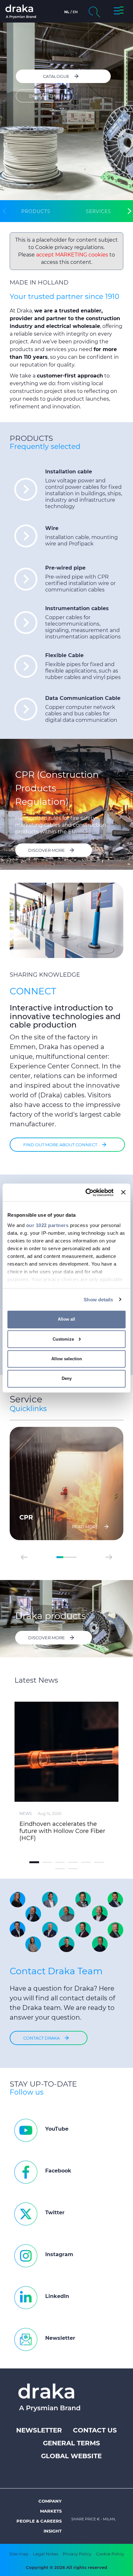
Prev (24, 1557)
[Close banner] (123, 1192)
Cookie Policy (110, 2554)
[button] (119, 12)
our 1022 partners (47, 1225)
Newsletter (39, 2430)
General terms (72, 2443)
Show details (98, 1299)
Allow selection (67, 1359)
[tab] (36, 211)
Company (50, 2501)
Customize (63, 1339)
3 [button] (73, 1557)
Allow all (66, 1319)
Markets (51, 2511)
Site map (19, 2554)
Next (109, 1557)
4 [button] (73, 1862)
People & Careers (39, 2521)
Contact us (95, 2430)
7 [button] (60, 1869)
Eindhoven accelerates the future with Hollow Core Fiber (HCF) (62, 1831)
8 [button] (73, 1869)
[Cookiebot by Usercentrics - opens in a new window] (86, 1192)
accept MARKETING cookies (72, 255)
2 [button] (66, 1557)
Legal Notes (46, 2554)
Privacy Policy (77, 2554)
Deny (67, 1378)
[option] (66, 1483)
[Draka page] (29, 12)
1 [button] (60, 1557)
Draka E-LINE (45, 96)
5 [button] (86, 1862)
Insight (53, 2531)
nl (67, 12)
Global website (71, 2456)
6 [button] (99, 1862)
